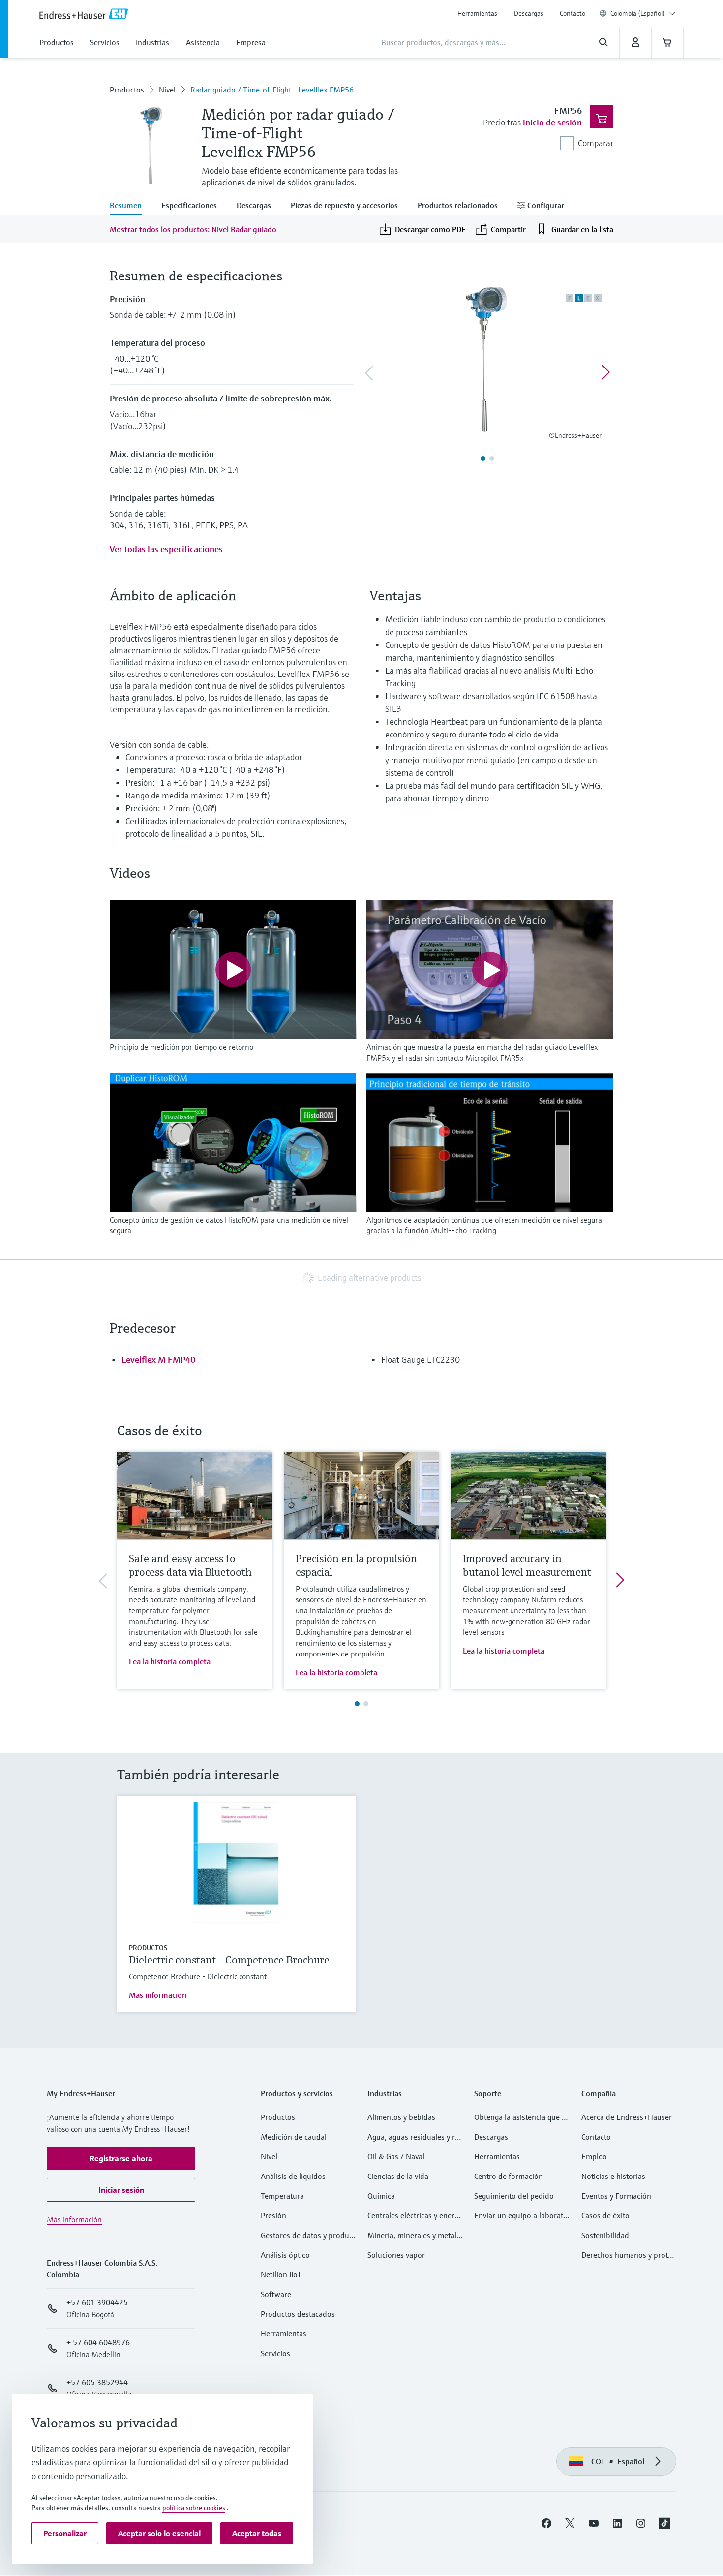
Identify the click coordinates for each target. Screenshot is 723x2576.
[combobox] (643, 13)
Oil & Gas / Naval (396, 2156)
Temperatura (282, 2196)
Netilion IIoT (281, 2274)
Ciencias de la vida (398, 2176)
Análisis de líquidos (293, 2176)
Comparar (596, 143)
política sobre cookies (194, 2508)
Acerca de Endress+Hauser (627, 2117)
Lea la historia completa (170, 1661)
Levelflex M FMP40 (158, 1360)
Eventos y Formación (616, 2196)
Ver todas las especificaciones (166, 549)
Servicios (275, 2353)
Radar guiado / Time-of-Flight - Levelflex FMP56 (272, 90)
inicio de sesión (552, 122)
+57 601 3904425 (97, 2302)
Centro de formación (509, 2176)
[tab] (131, 206)
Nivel (167, 90)
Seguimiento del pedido (514, 2196)
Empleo (594, 2156)
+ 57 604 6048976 (98, 2342)
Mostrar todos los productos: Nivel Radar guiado (193, 229)
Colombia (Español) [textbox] (638, 13)
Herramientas (477, 13)
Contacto (572, 13)
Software (276, 2294)
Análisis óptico (285, 2255)
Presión (273, 2215)
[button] (121, 2158)
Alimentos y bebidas (401, 2117)
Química (381, 2196)
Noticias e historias (613, 2176)
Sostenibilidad (605, 2235)
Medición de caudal (294, 2137)
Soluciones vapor (396, 2255)
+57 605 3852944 (97, 2382)
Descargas (529, 13)
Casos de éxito (605, 2215)
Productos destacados (298, 2314)
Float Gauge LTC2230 (421, 1360)
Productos (127, 90)
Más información (158, 1995)
